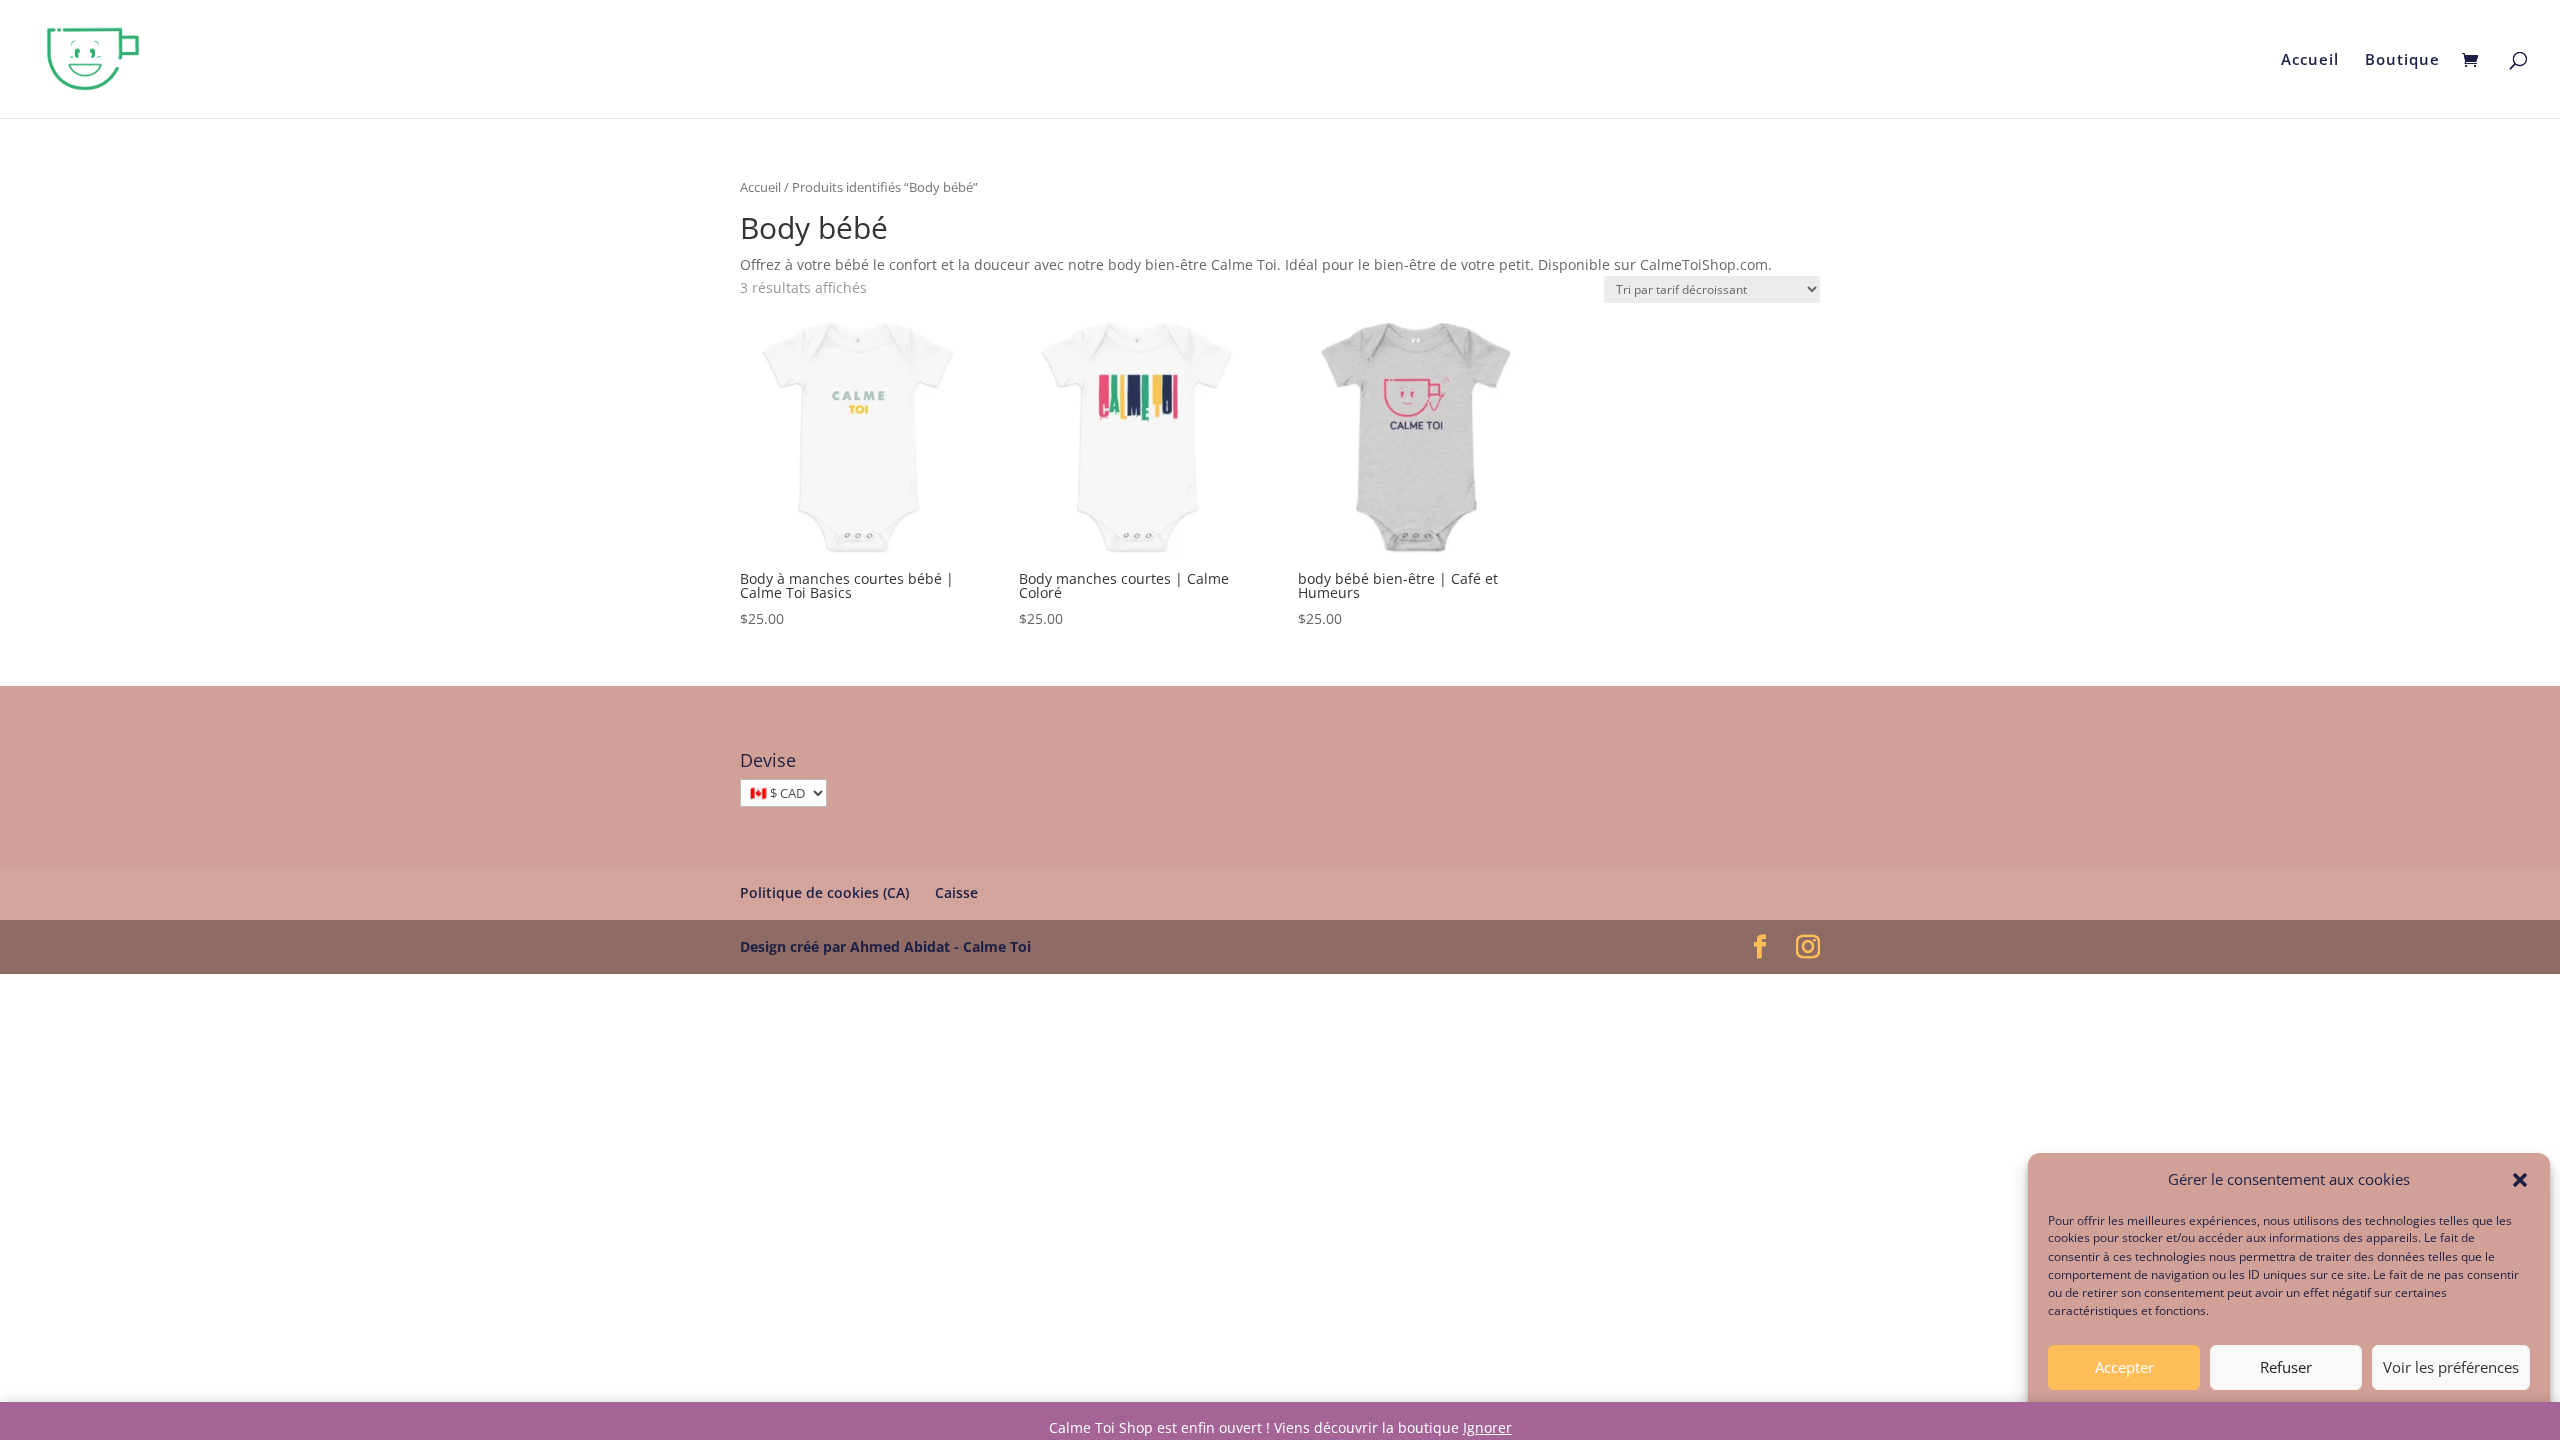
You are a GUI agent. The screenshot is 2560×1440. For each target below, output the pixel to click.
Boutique (2402, 60)
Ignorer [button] (1487, 1427)
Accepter (2124, 1368)
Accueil (2310, 60)
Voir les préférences (2451, 1368)
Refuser (2286, 1368)
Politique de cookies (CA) (824, 892)
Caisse (956, 892)
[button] (2520, 1180)
